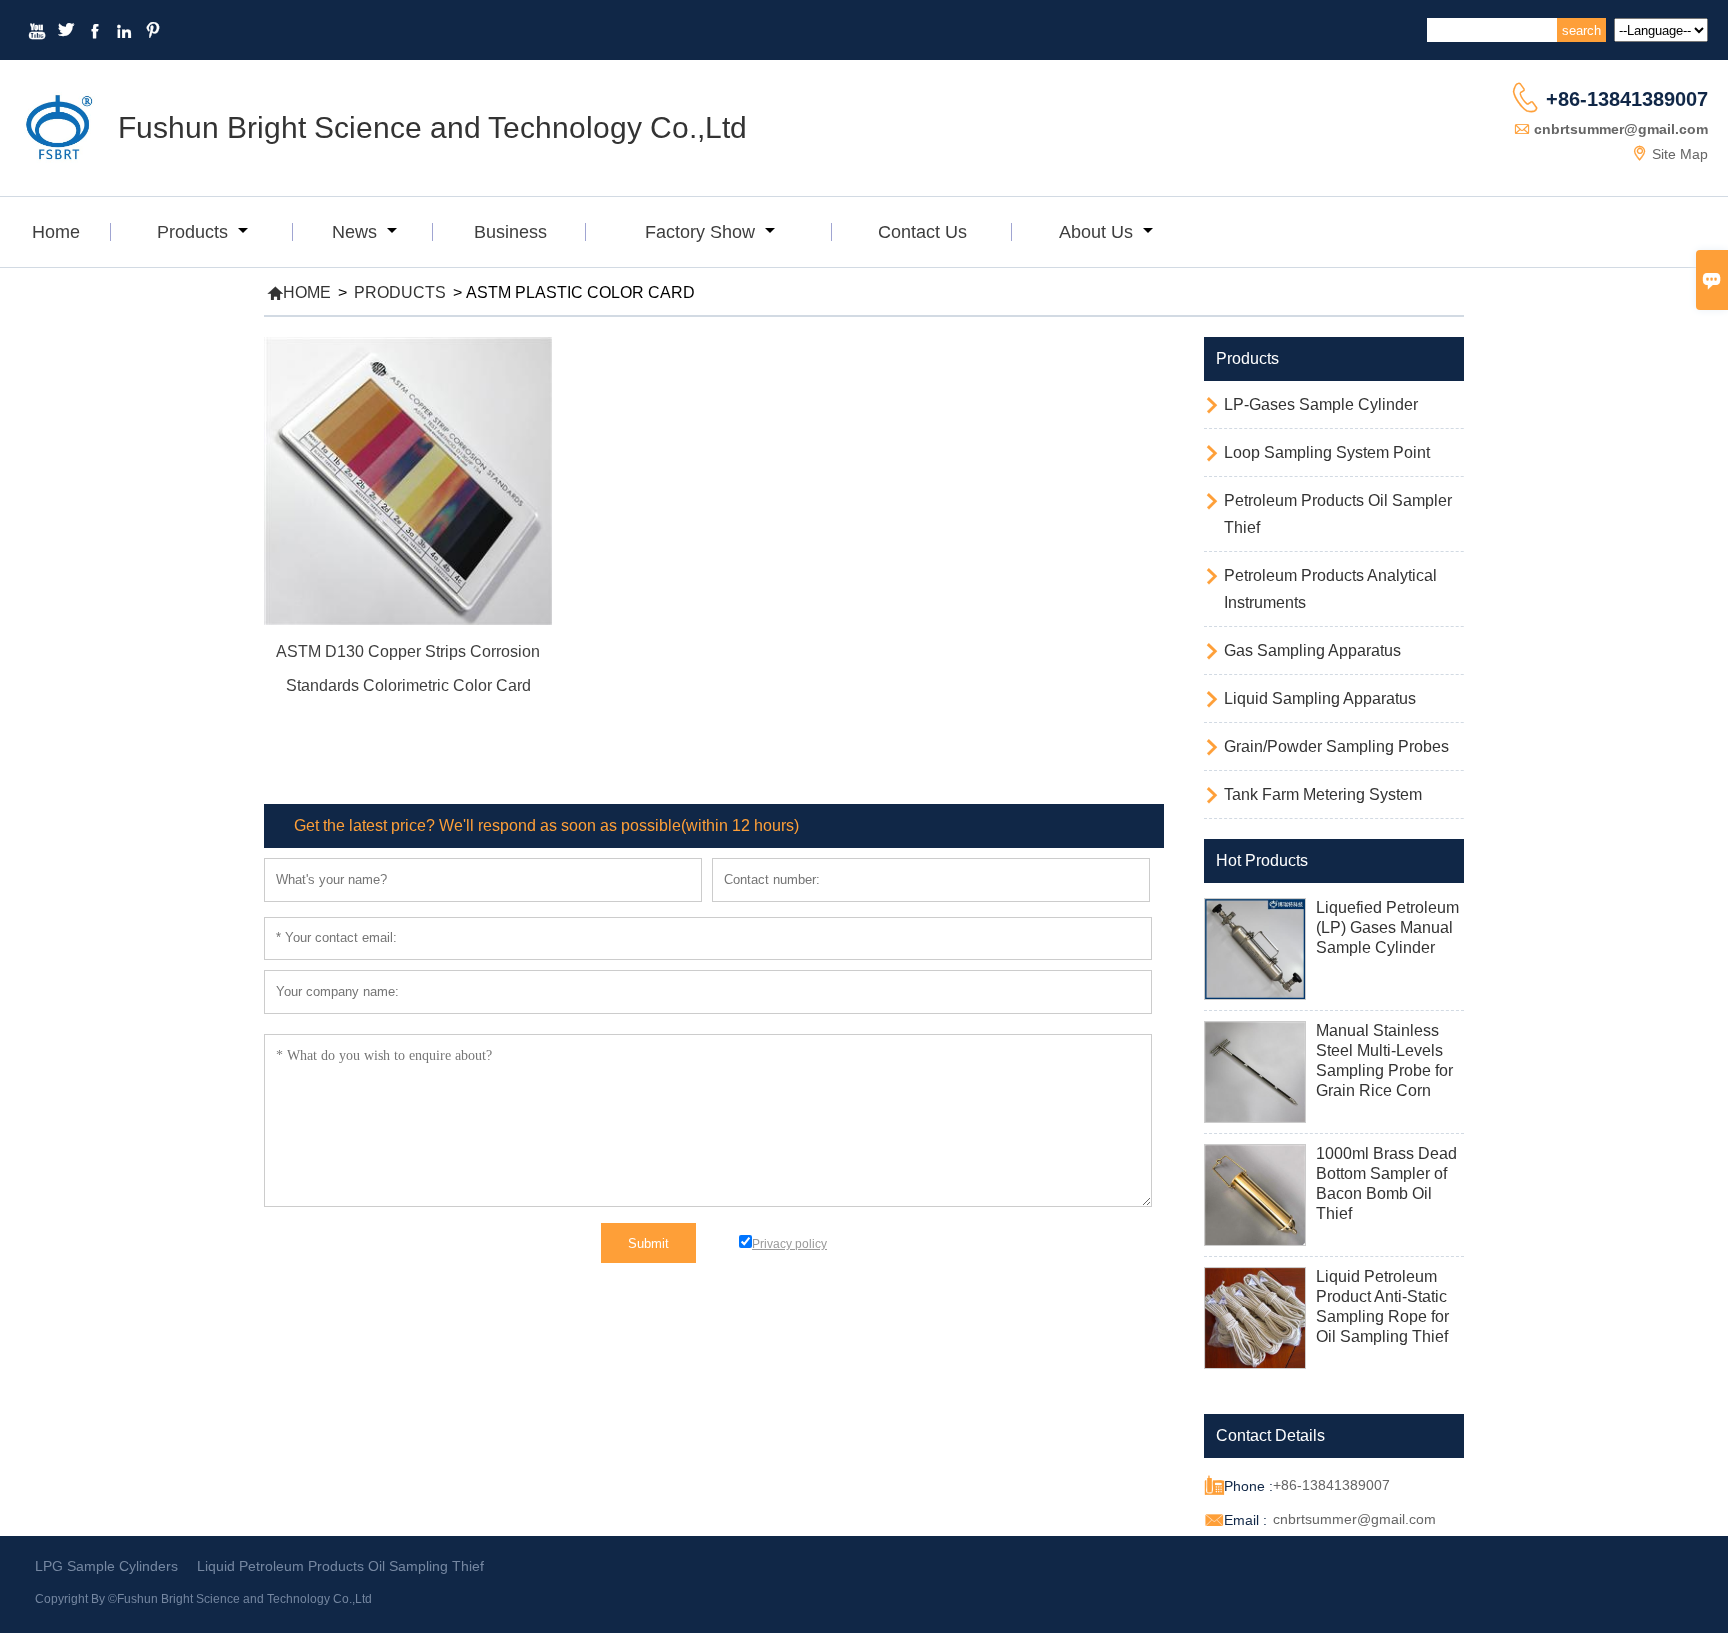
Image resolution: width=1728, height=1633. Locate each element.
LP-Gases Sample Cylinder (1321, 404)
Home (56, 232)
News (357, 232)
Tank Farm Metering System (1323, 794)
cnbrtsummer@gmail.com (1621, 129)
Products (195, 232)
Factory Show (702, 232)
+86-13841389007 (1627, 99)
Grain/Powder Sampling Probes (1336, 746)
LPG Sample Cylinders (106, 1566)
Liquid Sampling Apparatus (1320, 698)
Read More (408, 713)
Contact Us (922, 232)
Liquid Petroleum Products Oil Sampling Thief (340, 1566)
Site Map (1680, 154)
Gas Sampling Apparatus (1312, 650)
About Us (1098, 232)
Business (510, 232)
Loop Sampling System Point (1327, 452)
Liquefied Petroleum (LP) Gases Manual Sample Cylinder (1387, 927)
